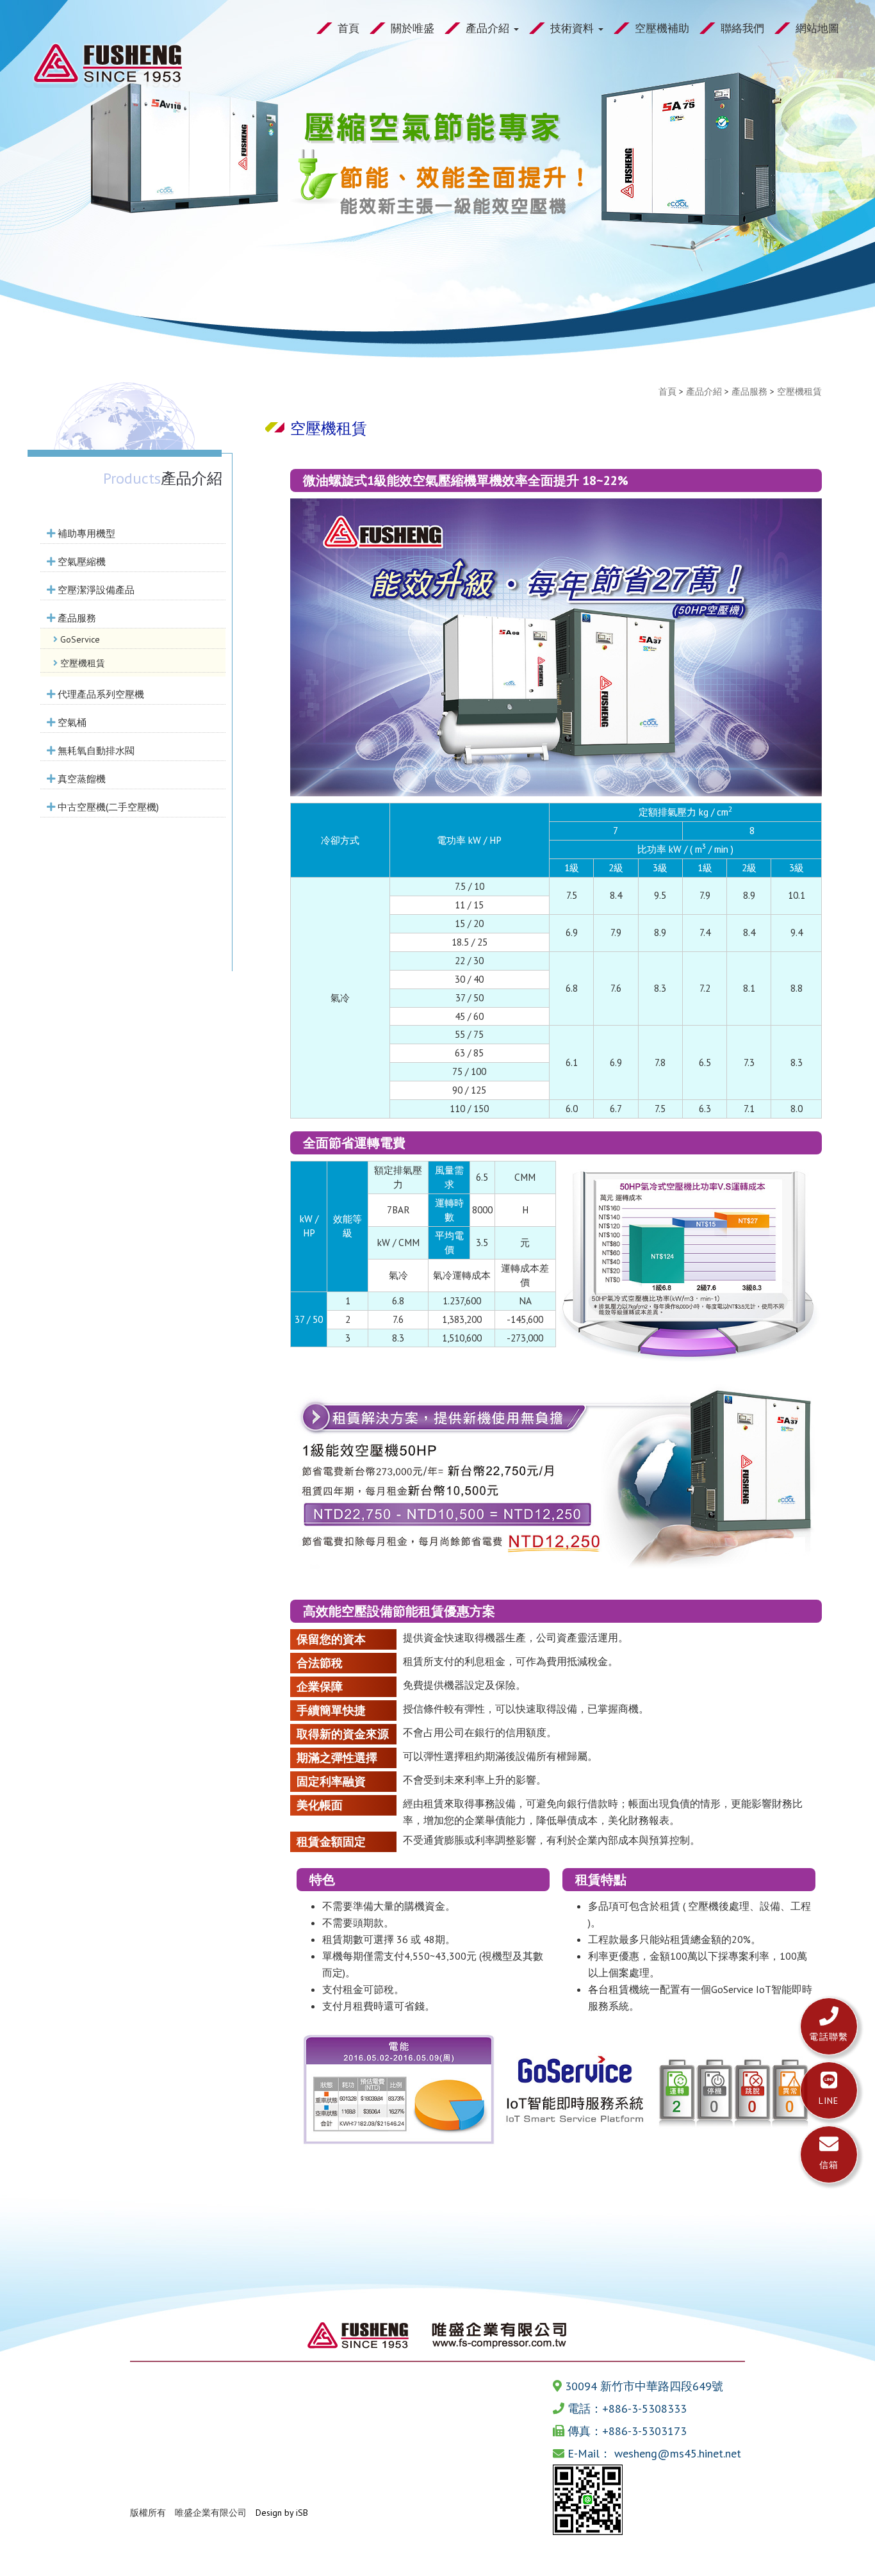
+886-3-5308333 (644, 2408)
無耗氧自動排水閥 (95, 750)
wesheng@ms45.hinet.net (678, 2453)
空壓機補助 (662, 28)
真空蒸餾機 (80, 778)
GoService (79, 639)
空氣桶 (71, 722)
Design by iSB (282, 2513)
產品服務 (76, 618)
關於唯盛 (413, 28)
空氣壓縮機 (80, 561)
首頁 (348, 28)
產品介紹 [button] (489, 28)
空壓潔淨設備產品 (95, 589)
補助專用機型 (85, 533)
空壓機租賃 (81, 663)
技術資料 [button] (574, 28)
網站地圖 (817, 28)
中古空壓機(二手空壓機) (107, 807)
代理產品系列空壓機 (100, 694)
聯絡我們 (742, 28)
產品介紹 (704, 391)
